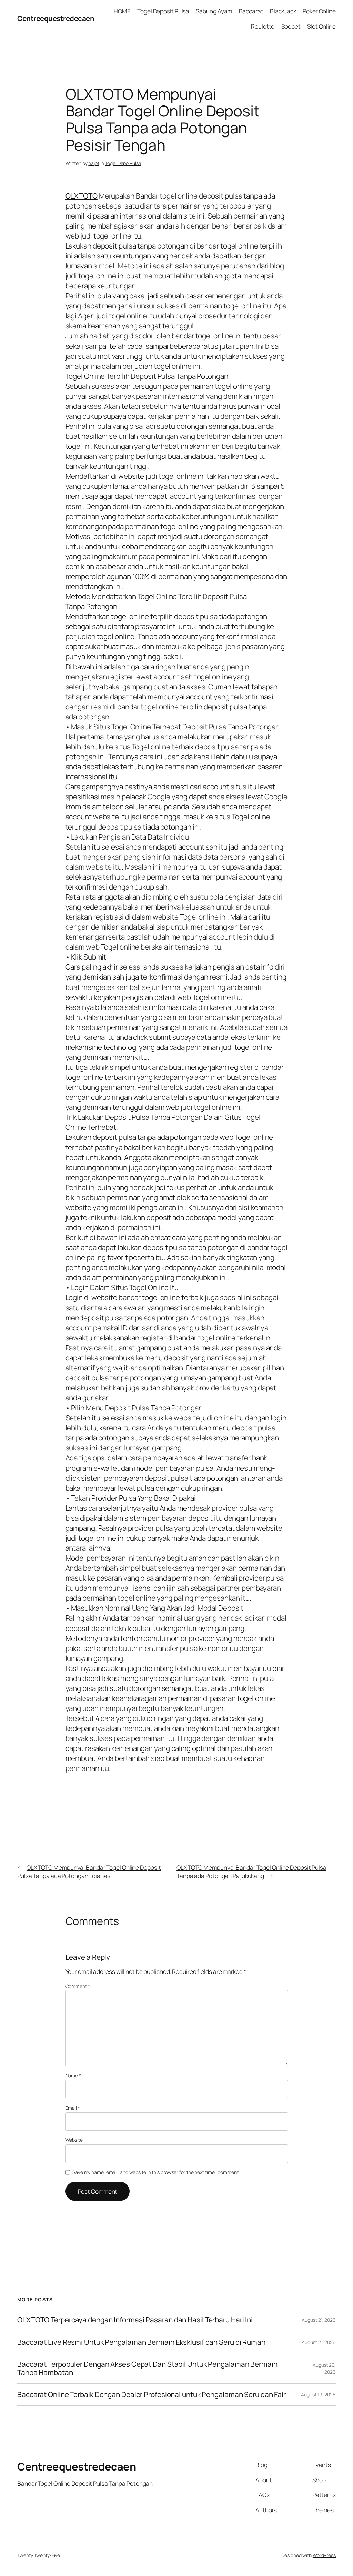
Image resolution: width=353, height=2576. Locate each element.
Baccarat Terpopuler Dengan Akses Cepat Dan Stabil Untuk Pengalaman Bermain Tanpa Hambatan (147, 2368)
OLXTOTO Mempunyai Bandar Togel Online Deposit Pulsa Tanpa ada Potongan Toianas (89, 1872)
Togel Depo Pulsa (123, 163)
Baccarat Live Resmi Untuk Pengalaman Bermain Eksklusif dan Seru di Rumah (141, 2342)
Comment (78, 1986)
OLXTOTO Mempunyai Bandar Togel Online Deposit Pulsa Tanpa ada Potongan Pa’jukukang (251, 1872)
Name (73, 2075)
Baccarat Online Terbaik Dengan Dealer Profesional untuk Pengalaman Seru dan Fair (152, 2395)
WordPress (324, 2555)
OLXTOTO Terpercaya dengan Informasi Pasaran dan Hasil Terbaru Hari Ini (135, 2320)
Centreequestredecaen (56, 18)
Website (74, 2140)
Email (73, 2108)
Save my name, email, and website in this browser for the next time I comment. (156, 2172)
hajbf (94, 163)
